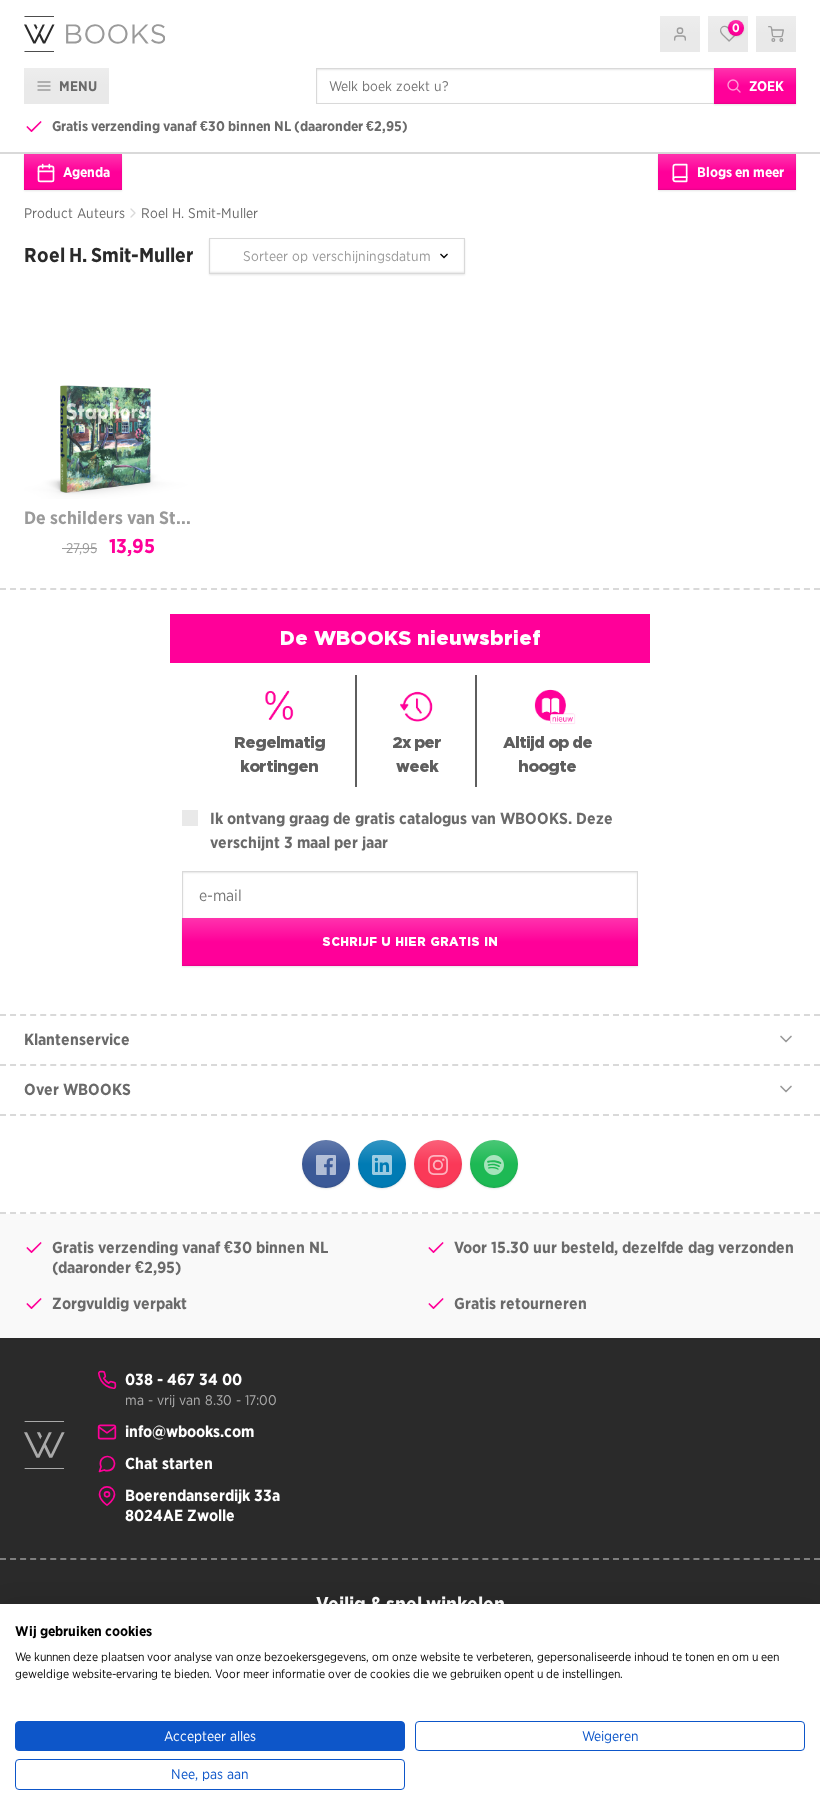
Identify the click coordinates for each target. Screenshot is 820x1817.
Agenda (85, 172)
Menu (76, 86)
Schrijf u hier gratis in (410, 941)
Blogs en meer (739, 172)
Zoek (765, 86)
